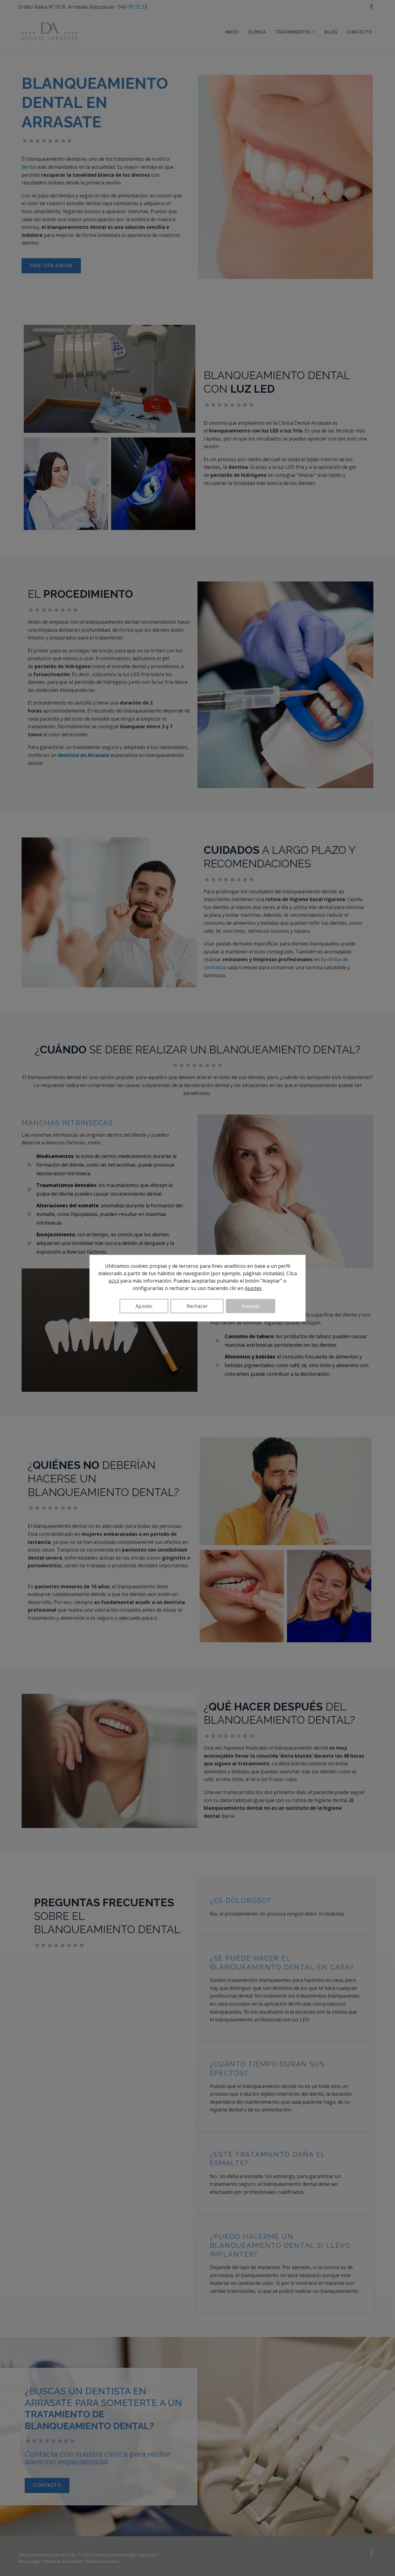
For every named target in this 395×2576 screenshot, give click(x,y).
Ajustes (253, 1288)
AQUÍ (114, 1281)
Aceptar (251, 1306)
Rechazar (197, 1306)
